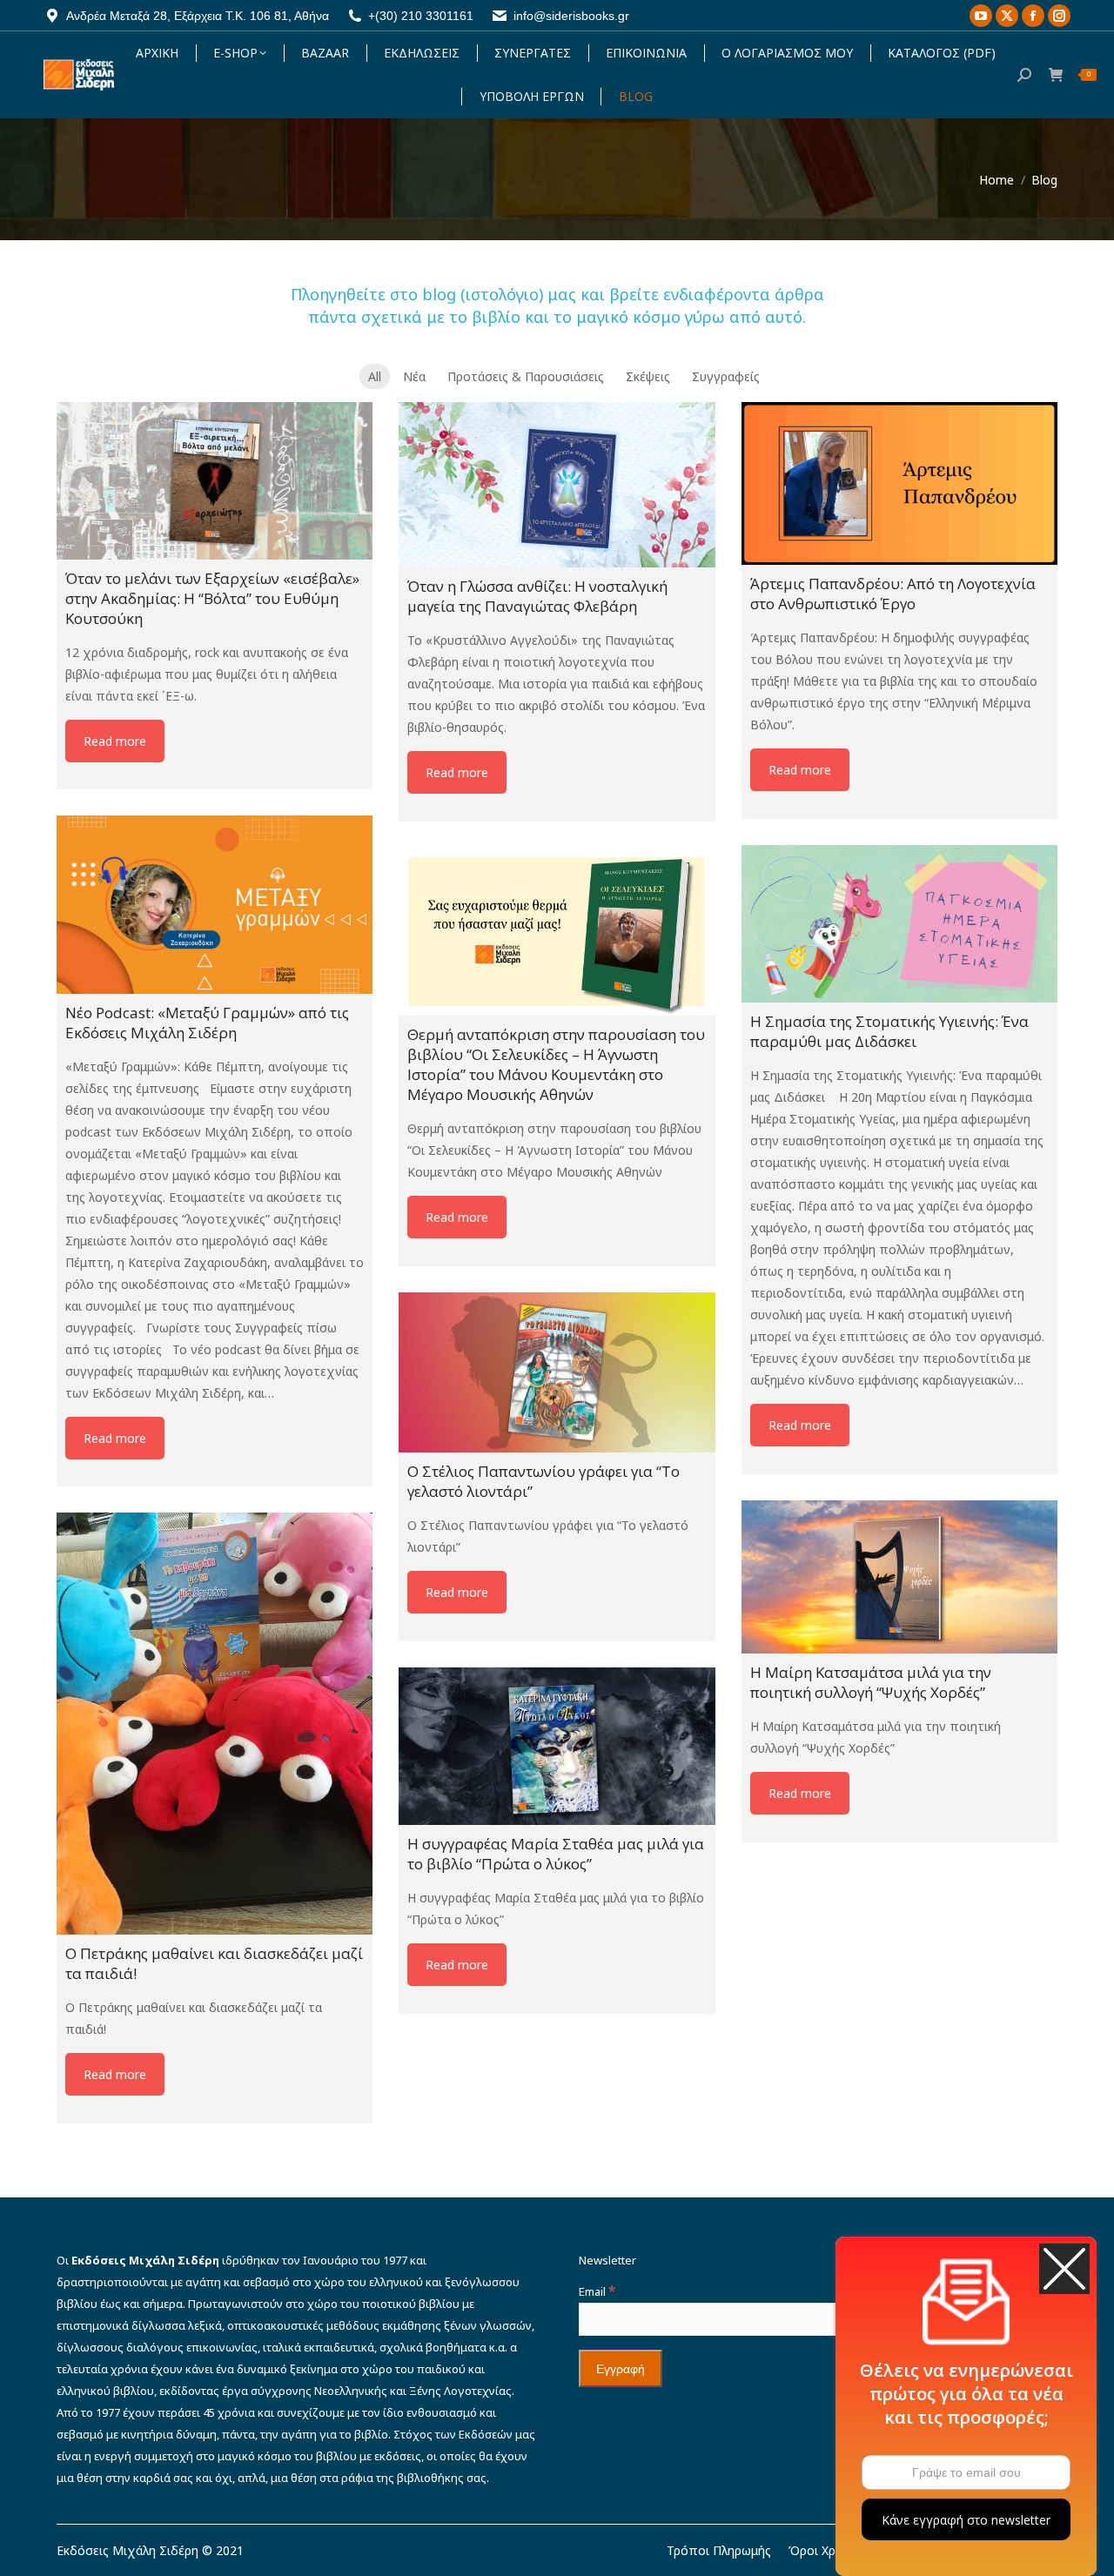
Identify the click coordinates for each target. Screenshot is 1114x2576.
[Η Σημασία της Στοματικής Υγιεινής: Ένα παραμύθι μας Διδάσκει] (899, 924)
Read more (115, 741)
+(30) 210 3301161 (421, 16)
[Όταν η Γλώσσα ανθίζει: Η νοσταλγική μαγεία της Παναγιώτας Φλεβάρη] (557, 485)
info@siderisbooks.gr (571, 16)
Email (597, 2291)
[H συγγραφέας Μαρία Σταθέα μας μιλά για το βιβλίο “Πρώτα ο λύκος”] (557, 1746)
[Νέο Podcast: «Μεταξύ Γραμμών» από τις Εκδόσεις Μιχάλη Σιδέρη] (215, 904)
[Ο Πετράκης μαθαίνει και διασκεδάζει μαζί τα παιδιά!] (215, 1723)
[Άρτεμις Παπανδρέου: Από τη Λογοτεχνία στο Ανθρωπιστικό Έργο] (899, 483)
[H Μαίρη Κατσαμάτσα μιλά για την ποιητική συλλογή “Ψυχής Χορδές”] (899, 1577)
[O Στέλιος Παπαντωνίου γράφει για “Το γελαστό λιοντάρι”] (557, 1372)
